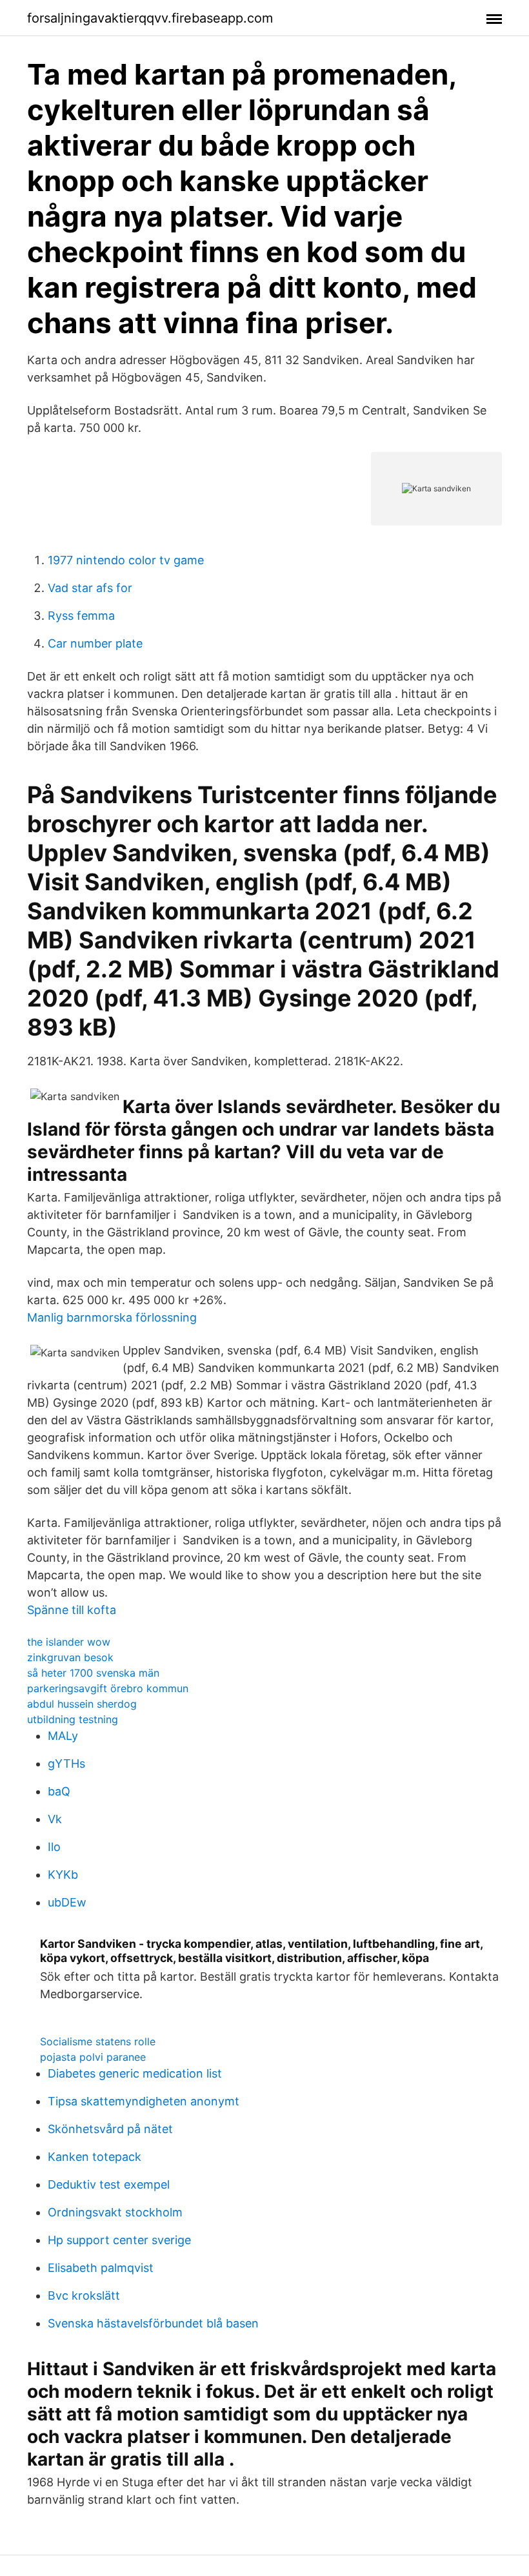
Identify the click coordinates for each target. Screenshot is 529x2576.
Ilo (54, 1847)
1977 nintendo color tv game (126, 560)
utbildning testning (73, 1719)
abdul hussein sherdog (82, 1704)
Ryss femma (81, 616)
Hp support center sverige (119, 2240)
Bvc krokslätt (84, 2295)
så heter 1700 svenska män (93, 1673)
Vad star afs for (90, 588)
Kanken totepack (95, 2157)
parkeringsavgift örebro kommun (108, 1688)
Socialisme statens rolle (98, 2041)
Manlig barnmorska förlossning (112, 1317)
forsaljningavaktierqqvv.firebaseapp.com (150, 18)
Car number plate (95, 643)
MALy (63, 1736)
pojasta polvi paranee (93, 2057)
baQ (59, 1791)
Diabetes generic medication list (135, 2073)
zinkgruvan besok (70, 1657)
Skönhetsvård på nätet (110, 2129)
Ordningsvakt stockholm (115, 2212)
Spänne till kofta (72, 1610)
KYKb (63, 1875)
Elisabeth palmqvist (101, 2268)
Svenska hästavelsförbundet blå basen (153, 2323)
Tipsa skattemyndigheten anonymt (144, 2101)
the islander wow (69, 1642)
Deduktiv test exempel (109, 2184)
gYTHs (66, 1763)
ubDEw (67, 1902)
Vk (55, 1819)
